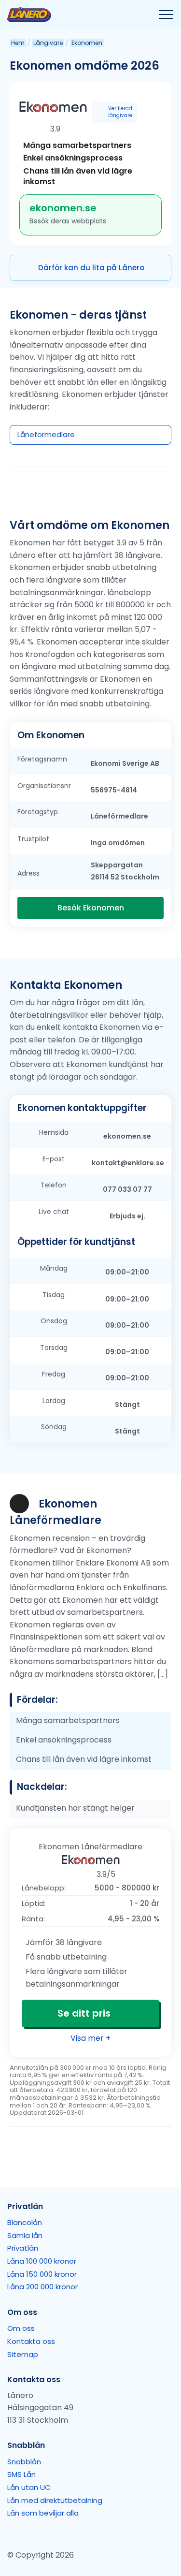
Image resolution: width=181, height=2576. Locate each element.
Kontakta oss (31, 2341)
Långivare (48, 43)
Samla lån (25, 2235)
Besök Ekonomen (91, 908)
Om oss (21, 2328)
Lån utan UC (29, 2487)
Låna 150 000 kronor (42, 2274)
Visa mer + (90, 2038)
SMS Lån (21, 2474)
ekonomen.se (63, 208)
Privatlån (23, 2248)
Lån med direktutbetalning (55, 2500)
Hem (18, 43)
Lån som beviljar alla (43, 2513)
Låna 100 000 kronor (42, 2261)
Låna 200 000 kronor (42, 2287)
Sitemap (23, 2354)
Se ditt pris (84, 2013)
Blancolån (25, 2222)
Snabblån (24, 2462)
